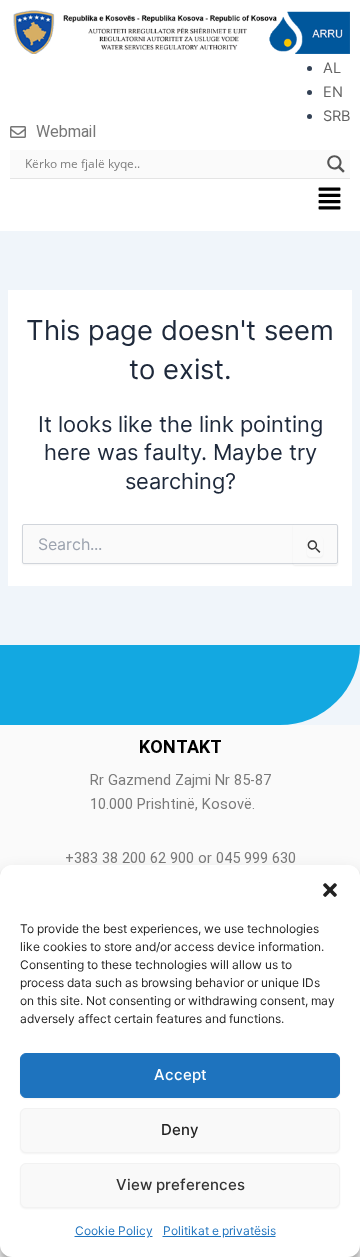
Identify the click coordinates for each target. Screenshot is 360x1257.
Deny (180, 1129)
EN (333, 92)
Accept (180, 1074)
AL (332, 68)
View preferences (180, 1184)
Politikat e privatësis (219, 1230)
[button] (330, 890)
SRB (336, 116)
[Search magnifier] (336, 164)
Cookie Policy (114, 1230)
